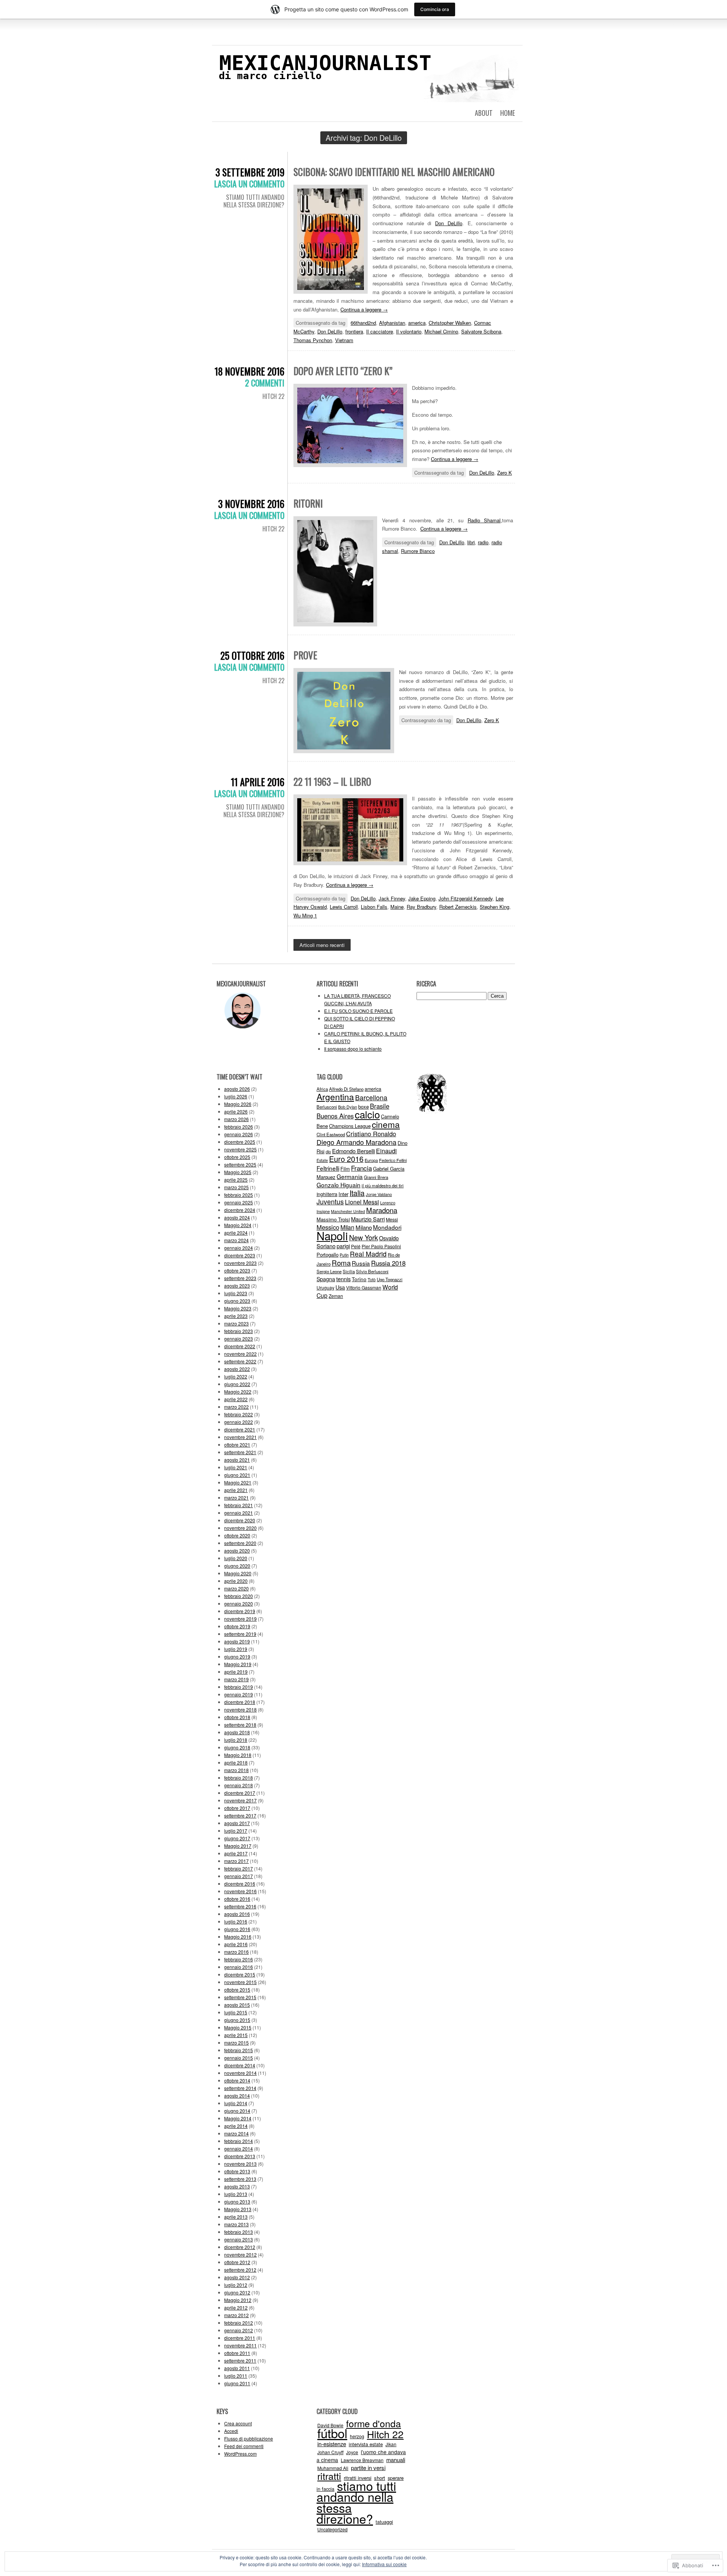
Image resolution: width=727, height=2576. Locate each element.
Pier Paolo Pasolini (381, 1246)
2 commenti (265, 383)
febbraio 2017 (239, 1868)
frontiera (354, 331)
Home (508, 113)
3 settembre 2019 (250, 172)
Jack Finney (392, 898)
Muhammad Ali (333, 2468)
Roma (341, 1262)
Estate (322, 1160)
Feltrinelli (328, 1168)
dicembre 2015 (240, 1974)
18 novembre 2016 (250, 371)
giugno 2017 (237, 1838)
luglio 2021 (236, 1467)
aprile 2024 (236, 1233)
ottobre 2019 (237, 1626)
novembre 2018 (240, 1709)
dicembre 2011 (240, 2338)
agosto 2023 (237, 1286)
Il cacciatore (380, 331)
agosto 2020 (237, 1550)
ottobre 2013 (237, 2171)
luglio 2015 (236, 2012)
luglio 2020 (236, 1558)
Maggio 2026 (238, 1104)
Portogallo (328, 1255)
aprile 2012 (236, 2307)
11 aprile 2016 (258, 782)
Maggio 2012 (238, 2300)
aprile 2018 (236, 1762)
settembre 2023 (240, 1278)
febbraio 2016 (239, 1959)
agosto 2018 (237, 1732)
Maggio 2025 (238, 1172)
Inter (343, 1194)
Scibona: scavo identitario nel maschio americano (394, 172)
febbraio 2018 (239, 1778)
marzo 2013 (236, 2224)
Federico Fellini (393, 1160)
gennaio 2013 (239, 2239)
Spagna (326, 1279)
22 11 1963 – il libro (332, 781)
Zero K (505, 473)
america (417, 323)
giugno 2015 (237, 2020)
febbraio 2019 (239, 1687)
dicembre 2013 (240, 2156)
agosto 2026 (237, 1089)
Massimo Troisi (333, 1219)
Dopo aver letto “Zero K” (343, 371)
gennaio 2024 (239, 1248)
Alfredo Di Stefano (346, 1089)
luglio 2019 (236, 1649)
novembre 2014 (240, 2073)
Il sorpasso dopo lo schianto (353, 1049)
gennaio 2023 (239, 1339)
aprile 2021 (236, 1490)
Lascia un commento (249, 184)
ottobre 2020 (237, 1535)
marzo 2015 (236, 2043)
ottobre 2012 (237, 2262)
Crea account (238, 2423)
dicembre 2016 (240, 1884)
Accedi (231, 2431)
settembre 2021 (240, 1452)
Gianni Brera (376, 1177)
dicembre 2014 (240, 2065)
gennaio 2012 (239, 2330)
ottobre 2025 (237, 1157)
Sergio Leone (329, 1271)
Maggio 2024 (238, 1225)
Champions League (350, 1126)
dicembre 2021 (240, 1429)
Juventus (330, 1202)
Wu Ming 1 (305, 915)
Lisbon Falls (374, 907)
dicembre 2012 (240, 2247)
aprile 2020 (236, 1581)
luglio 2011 (236, 2376)
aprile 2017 (236, 1853)
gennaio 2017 (239, 1876)
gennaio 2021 (239, 1513)
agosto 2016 (237, 1914)
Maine (397, 907)
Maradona (382, 1210)
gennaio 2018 (239, 1785)
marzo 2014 (236, 2133)
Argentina (335, 1096)
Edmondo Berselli (353, 1151)
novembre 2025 (240, 1149)
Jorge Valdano (379, 1194)
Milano (364, 1227)
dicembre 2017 (240, 1793)
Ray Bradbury (421, 907)
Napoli (332, 1235)
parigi (343, 1246)
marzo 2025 (236, 1187)
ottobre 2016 (237, 1899)
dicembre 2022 (240, 1346)
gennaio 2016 (239, 1967)
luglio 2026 (236, 1096)
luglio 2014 (236, 2103)
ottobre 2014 (237, 2080)
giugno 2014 (237, 2111)
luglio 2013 (236, 2194)
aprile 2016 (236, 1944)
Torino (359, 1279)
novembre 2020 (240, 1528)
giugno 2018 (237, 1747)
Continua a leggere (364, 309)
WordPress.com (240, 2454)
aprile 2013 (236, 2217)
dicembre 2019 (240, 1611)
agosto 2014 (237, 2096)
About (484, 113)
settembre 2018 (240, 1725)
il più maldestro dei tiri (383, 1185)
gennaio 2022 (239, 1422)
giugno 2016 (237, 1929)
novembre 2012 (240, 2254)
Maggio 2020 (238, 1573)
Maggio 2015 (238, 2027)
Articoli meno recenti (322, 945)
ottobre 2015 (237, 1990)
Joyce (352, 2452)
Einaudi (386, 1151)
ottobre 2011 (237, 2353)
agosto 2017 (237, 1823)
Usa (340, 1287)
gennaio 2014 (239, 2148)
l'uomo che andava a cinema (361, 2456)
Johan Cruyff (330, 2452)
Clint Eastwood (331, 1134)
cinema (386, 1124)
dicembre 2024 (240, 1210)
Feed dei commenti (244, 2446)
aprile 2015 (236, 2035)
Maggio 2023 (238, 1308)
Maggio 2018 (238, 1755)
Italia (357, 1193)
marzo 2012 (236, 2315)
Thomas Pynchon (313, 340)
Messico (328, 1227)
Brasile (380, 1106)
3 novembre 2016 (251, 504)
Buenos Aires (335, 1116)
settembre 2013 (240, 2179)
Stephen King (495, 907)
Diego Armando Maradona (356, 1142)
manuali (396, 2460)
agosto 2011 (237, 2368)
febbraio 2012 (239, 2323)
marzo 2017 (236, 1861)
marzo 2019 (236, 1679)
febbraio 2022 (239, 1414)
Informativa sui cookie (384, 2564)
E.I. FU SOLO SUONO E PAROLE (358, 1011)
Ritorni (308, 503)
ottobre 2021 (237, 1445)
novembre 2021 (240, 1437)
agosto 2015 (237, 2005)
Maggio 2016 (238, 1937)
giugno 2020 (237, 1566)
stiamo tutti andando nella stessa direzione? (254, 201)
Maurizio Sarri (368, 1219)
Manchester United (348, 1211)
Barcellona (371, 1097)
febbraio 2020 (239, 1596)
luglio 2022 (236, 1376)
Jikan (391, 2444)
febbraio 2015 (239, 2050)
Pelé (356, 1246)
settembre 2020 (240, 1543)
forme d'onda (374, 2423)
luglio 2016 (236, 1921)
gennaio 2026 (239, 1134)
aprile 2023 (236, 1316)
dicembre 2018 (240, 1702)
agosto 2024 (237, 1217)
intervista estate (366, 2444)
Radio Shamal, (485, 520)
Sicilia (349, 1271)
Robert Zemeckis (458, 907)
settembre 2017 (240, 1815)
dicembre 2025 (240, 1142)
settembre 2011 (240, 2360)
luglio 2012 (236, 2285)
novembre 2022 (240, 1354)
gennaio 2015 (239, 2058)
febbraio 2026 (239, 1127)
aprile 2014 (236, 2126)
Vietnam (344, 340)
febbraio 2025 (239, 1195)
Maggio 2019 (238, 1664)
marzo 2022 (236, 1407)
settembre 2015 (240, 1997)
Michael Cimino (441, 331)
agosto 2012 (237, 2277)
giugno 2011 (237, 2383)
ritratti (329, 2476)
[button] (331, 239)
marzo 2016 (236, 1952)
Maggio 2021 (238, 1482)
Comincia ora (435, 9)
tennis (343, 1279)
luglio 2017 (236, 1831)
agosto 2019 (237, 1641)
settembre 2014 (240, 2088)
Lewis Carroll (344, 907)
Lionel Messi (362, 1202)
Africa (322, 1089)
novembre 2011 (240, 2345)
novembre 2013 (240, 2164)
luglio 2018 (236, 1740)
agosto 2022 (237, 1369)
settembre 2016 (240, 1906)
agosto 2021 (237, 1460)
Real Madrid (368, 1254)
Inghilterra (327, 1194)
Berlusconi (327, 1107)
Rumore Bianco (418, 551)
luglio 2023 (236, 1293)
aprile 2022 (236, 1399)
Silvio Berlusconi (372, 1271)
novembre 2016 (240, 1891)
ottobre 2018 (237, 1717)
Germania (350, 1176)
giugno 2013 (237, 2201)
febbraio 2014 (239, 2141)
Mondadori (387, 1227)
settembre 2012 (240, 2270)
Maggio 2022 (238, 1392)
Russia (361, 1263)
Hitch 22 (273, 396)
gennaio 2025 (239, 1202)
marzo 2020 (236, 1588)
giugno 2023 (237, 1301)
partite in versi (368, 2468)
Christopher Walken (450, 323)
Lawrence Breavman (362, 2460)
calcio (367, 1114)
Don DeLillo (449, 223)
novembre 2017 (240, 1800)
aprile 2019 (236, 1672)
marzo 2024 (236, 1240)
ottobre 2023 (237, 1270)
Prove (305, 655)
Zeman (336, 1296)
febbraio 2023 (239, 1331)
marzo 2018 (236, 1770)
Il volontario (409, 331)
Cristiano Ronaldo (371, 1134)
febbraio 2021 (239, 1505)
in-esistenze (332, 2444)
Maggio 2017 (238, 1846)
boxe (363, 1107)
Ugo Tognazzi (390, 1279)
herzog (357, 2436)
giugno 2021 (237, 1475)
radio (483, 542)
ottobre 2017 (237, 1808)
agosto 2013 (237, 2186)
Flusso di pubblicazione (249, 2438)
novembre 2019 (240, 1619)
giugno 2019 (237, 1656)
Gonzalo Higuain (339, 1185)
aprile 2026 (236, 1111)
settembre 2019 (240, 1634)
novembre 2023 (240, 1263)
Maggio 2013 (238, 2209)
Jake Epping (422, 898)
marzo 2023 (236, 1323)
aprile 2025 (236, 1180)
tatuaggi (384, 2522)
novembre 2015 (240, 1982)
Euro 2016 (346, 1159)
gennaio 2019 (239, 1694)
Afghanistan (392, 323)
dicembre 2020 (240, 1520)
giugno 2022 (237, 1384)
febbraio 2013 (239, 2232)
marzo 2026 (236, 1119)
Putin (344, 1255)
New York (363, 1237)
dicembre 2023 (240, 1255)
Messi (392, 1219)
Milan (347, 1227)
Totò (372, 1279)
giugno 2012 (237, 2292)
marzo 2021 (236, 1497)
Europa (371, 1160)
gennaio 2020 (239, 1603)
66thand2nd (363, 323)
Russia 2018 (388, 1263)
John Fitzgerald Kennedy (466, 898)
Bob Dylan (348, 1107)
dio (328, 1151)
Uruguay (325, 1287)
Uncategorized (332, 2529)
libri (471, 542)
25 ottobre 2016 (252, 655)
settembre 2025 (240, 1164)
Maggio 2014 (238, 2118)
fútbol (332, 2433)
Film (345, 1169)
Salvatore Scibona (481, 331)
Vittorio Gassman (364, 1287)
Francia (361, 1168)
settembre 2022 (240, 1361)
